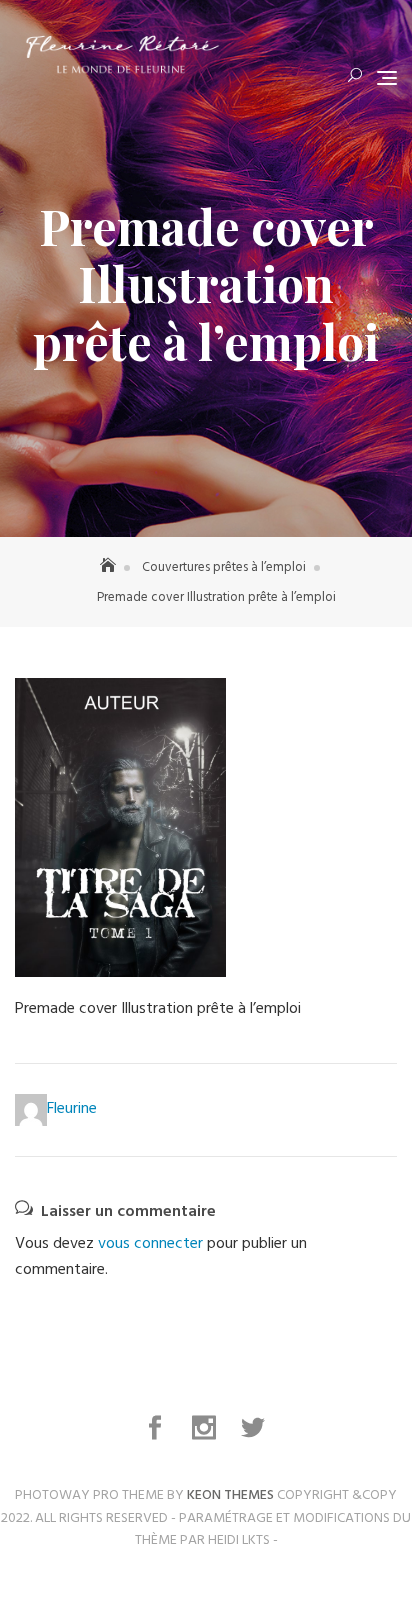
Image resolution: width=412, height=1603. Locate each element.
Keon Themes (230, 1495)
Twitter (255, 1428)
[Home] (110, 567)
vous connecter (150, 1244)
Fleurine (72, 1109)
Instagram (206, 1428)
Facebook (157, 1428)
